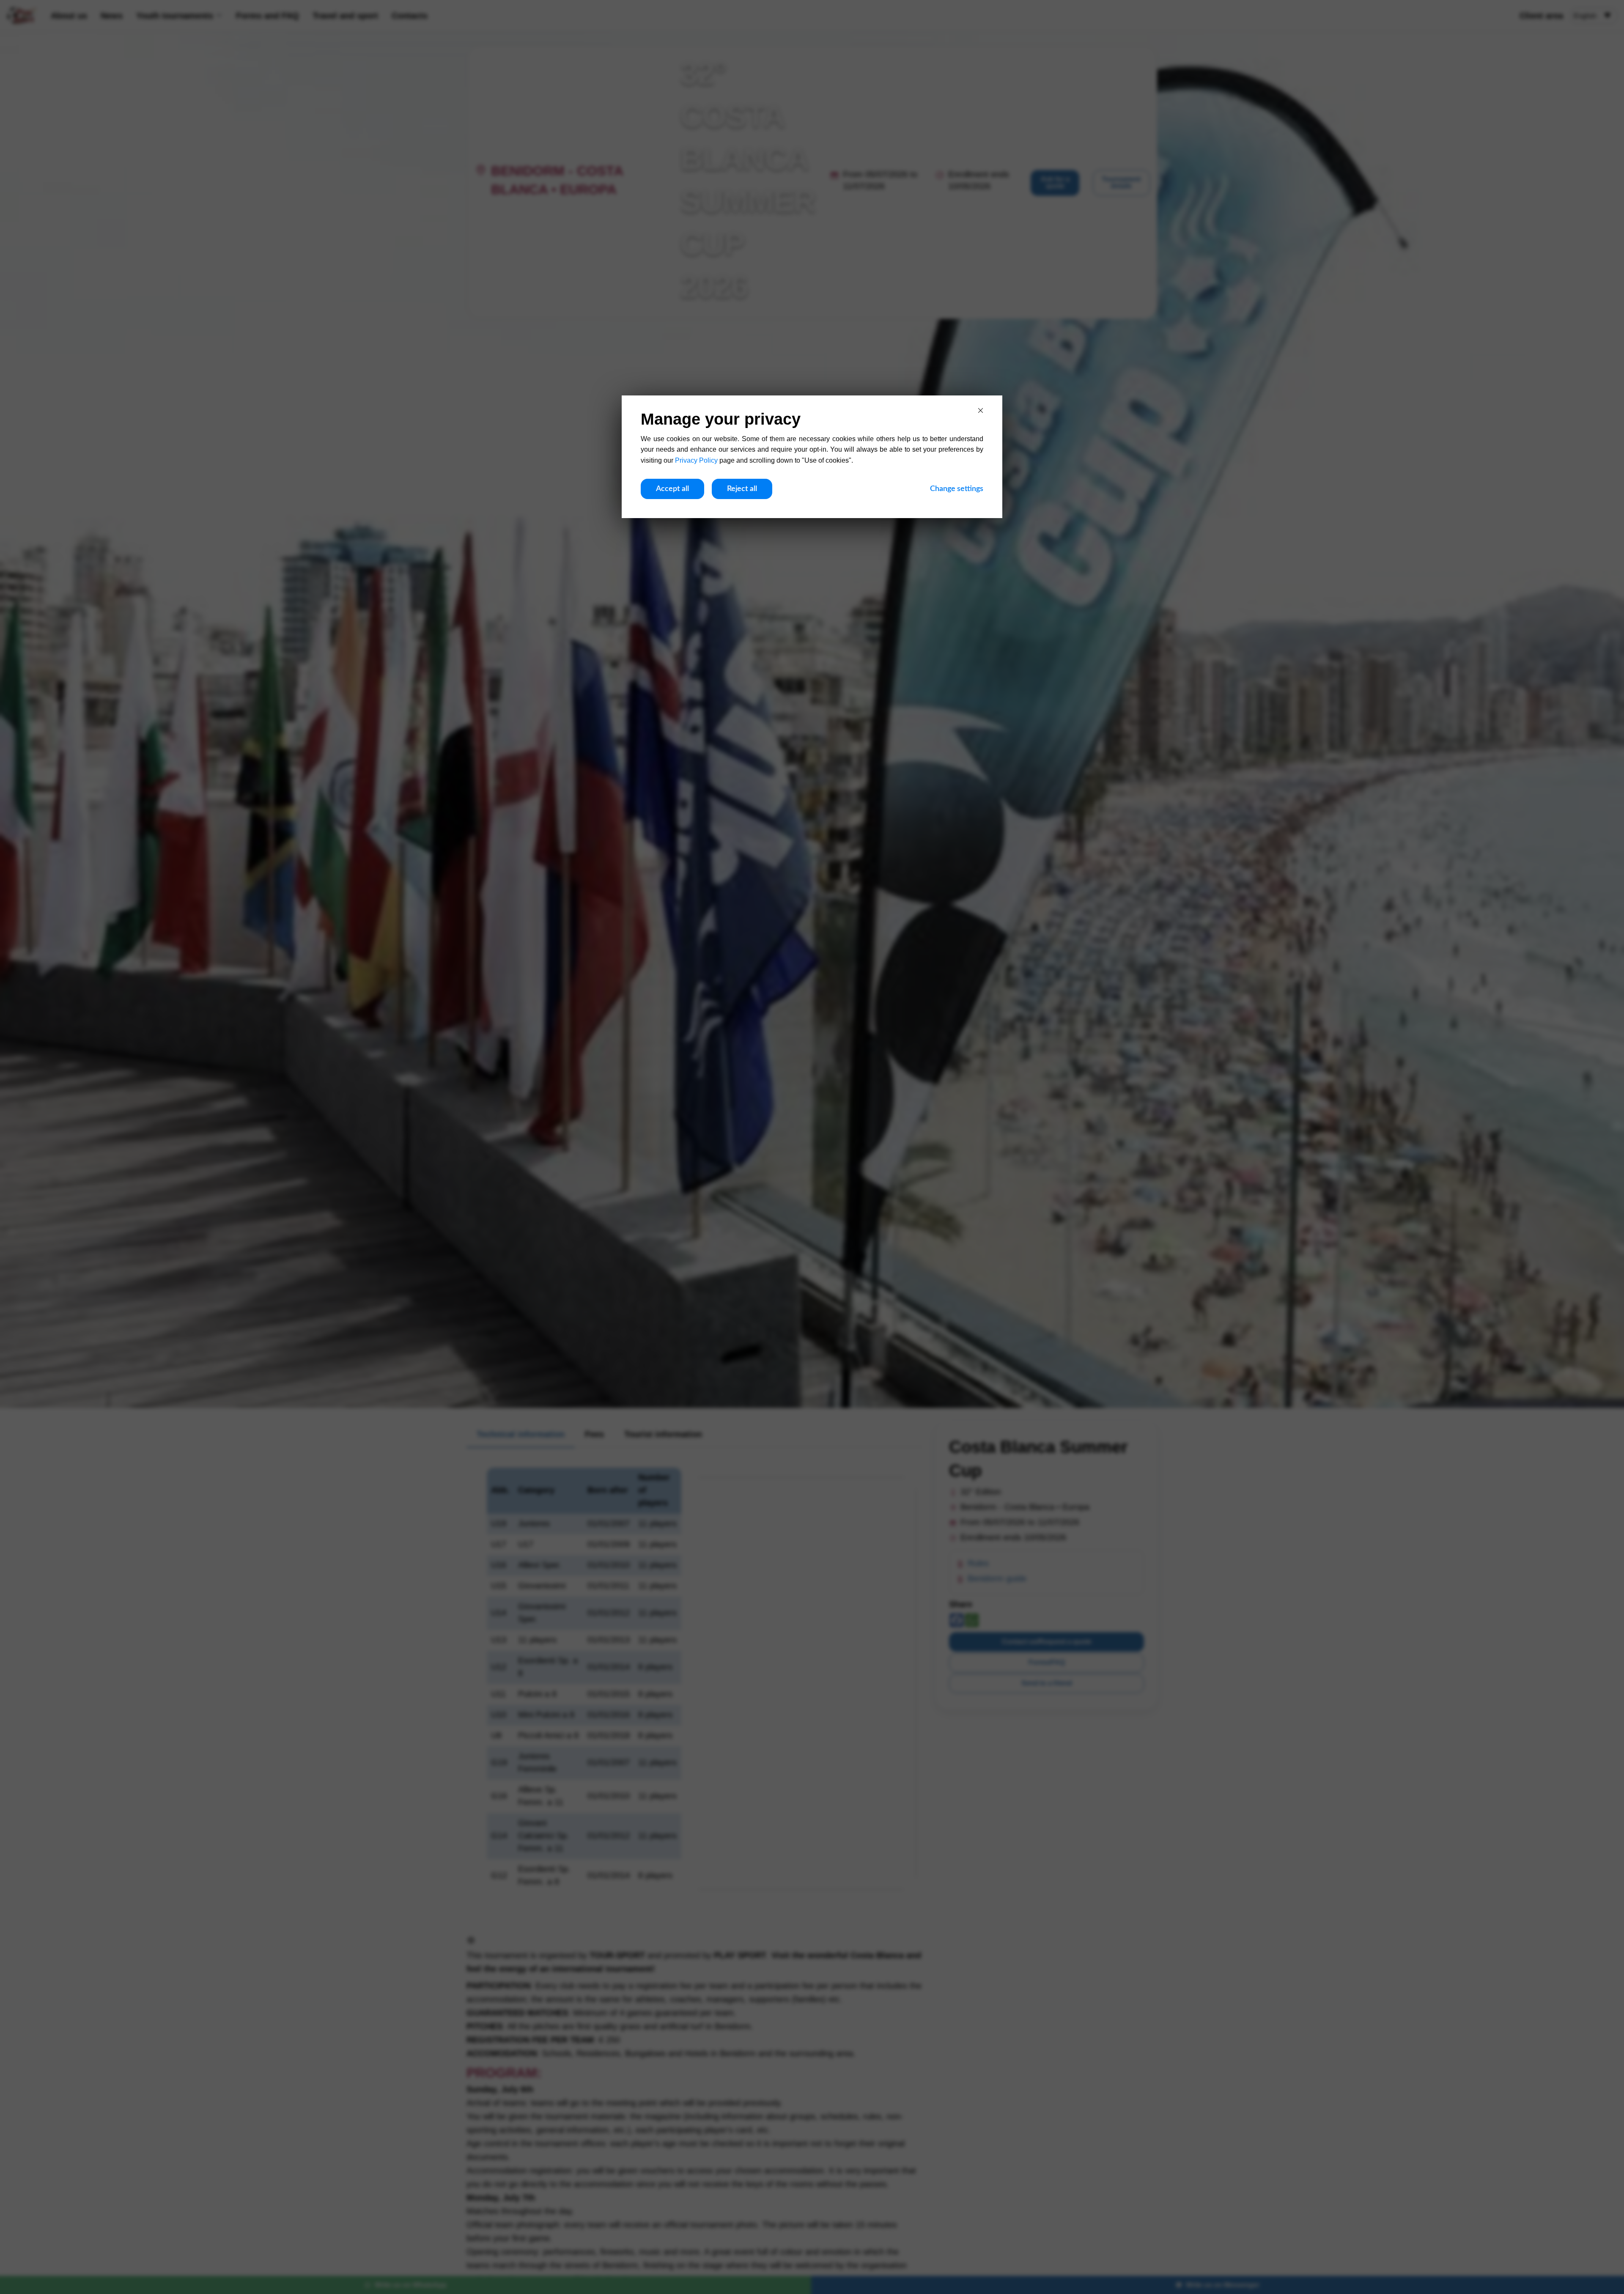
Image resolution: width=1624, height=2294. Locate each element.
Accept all (672, 489)
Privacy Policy (696, 460)
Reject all (742, 489)
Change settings (957, 489)
